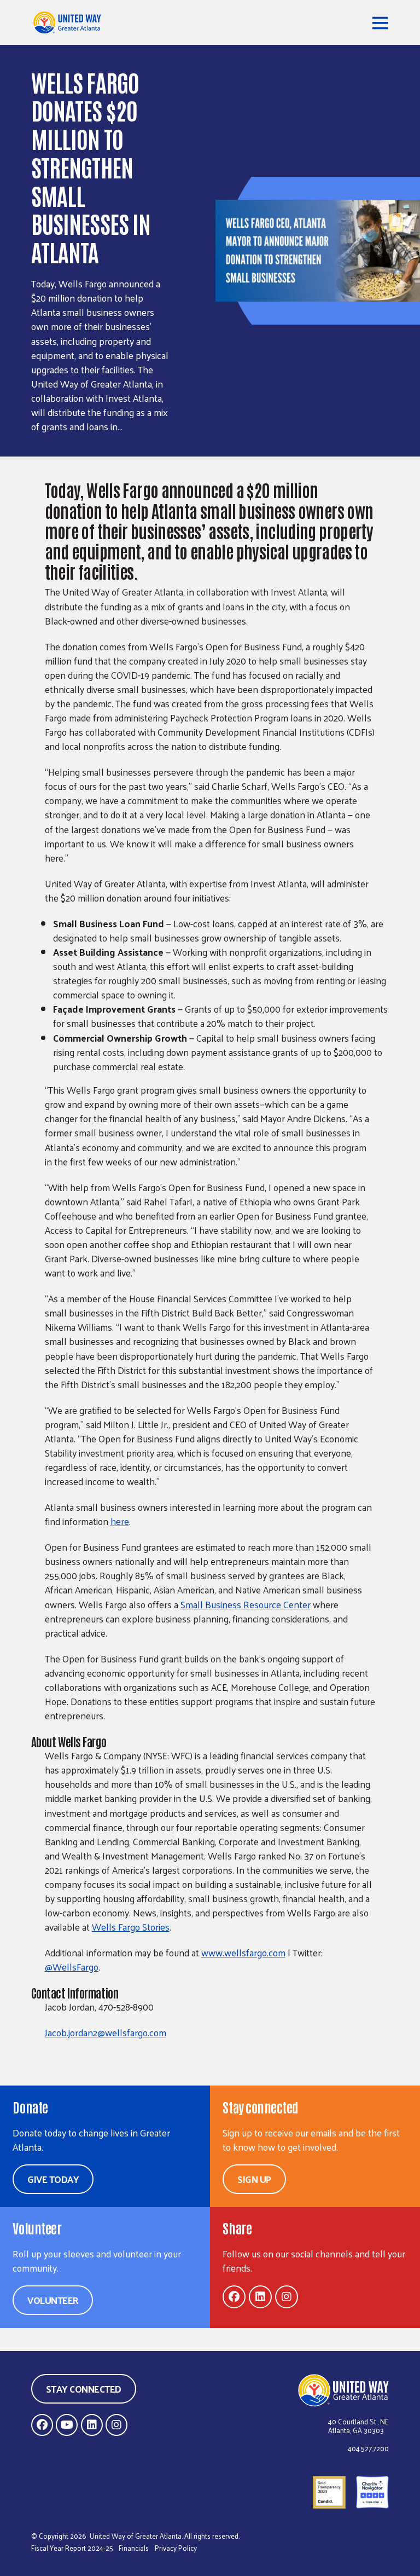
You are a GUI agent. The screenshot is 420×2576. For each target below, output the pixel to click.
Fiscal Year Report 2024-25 (72, 2548)
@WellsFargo (72, 1967)
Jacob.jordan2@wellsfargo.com (106, 2032)
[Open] (380, 22)
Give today (53, 2179)
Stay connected (84, 2389)
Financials (134, 2548)
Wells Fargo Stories (131, 1927)
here (120, 1521)
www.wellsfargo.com (243, 1953)
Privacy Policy (176, 2548)
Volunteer (53, 2300)
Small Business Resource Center (246, 1604)
